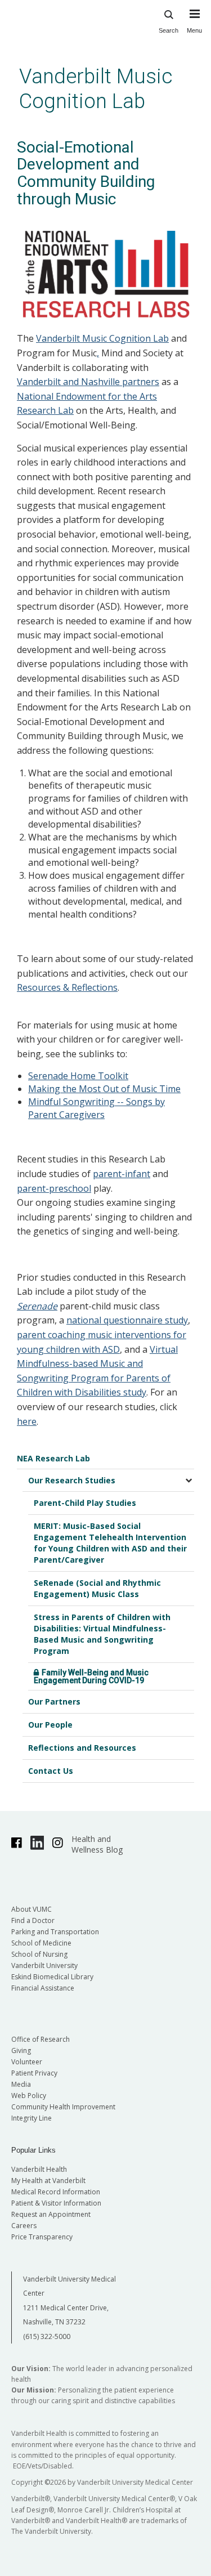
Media (21, 2084)
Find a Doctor (33, 1920)
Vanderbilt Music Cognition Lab (96, 89)
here (27, 1421)
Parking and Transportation (55, 1932)
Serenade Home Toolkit (78, 1076)
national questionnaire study (127, 1320)
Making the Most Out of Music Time (104, 1089)
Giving (21, 2050)
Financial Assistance (43, 1988)
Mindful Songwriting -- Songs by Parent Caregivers (96, 1108)
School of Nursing (39, 1954)
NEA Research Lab (53, 1458)
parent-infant (122, 1174)
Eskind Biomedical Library (52, 1977)
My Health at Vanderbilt (48, 2181)
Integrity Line (32, 2118)
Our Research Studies (72, 1480)
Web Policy (29, 2096)
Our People (50, 1725)
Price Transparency (42, 2237)
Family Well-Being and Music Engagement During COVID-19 (91, 1676)
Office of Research (41, 2039)
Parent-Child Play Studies (85, 1503)
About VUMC (32, 1909)
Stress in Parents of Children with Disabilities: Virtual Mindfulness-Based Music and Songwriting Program (102, 1634)
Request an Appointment (51, 2214)
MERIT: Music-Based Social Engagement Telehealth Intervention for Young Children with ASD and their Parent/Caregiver (110, 1543)
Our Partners (54, 1701)
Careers (24, 2226)
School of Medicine (41, 1943)
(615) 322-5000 (47, 2336)
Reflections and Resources (82, 1748)
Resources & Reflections (67, 987)
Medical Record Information (56, 2192)
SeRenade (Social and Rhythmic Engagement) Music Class (97, 1588)
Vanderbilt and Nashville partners (88, 382)
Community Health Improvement (63, 2107)
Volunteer (27, 2062)
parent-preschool (54, 1188)
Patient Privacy (34, 2073)
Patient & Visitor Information (56, 2203)
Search (169, 30)
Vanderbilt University (44, 1965)
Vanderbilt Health (39, 2169)
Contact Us (51, 1771)
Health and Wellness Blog (97, 1844)
